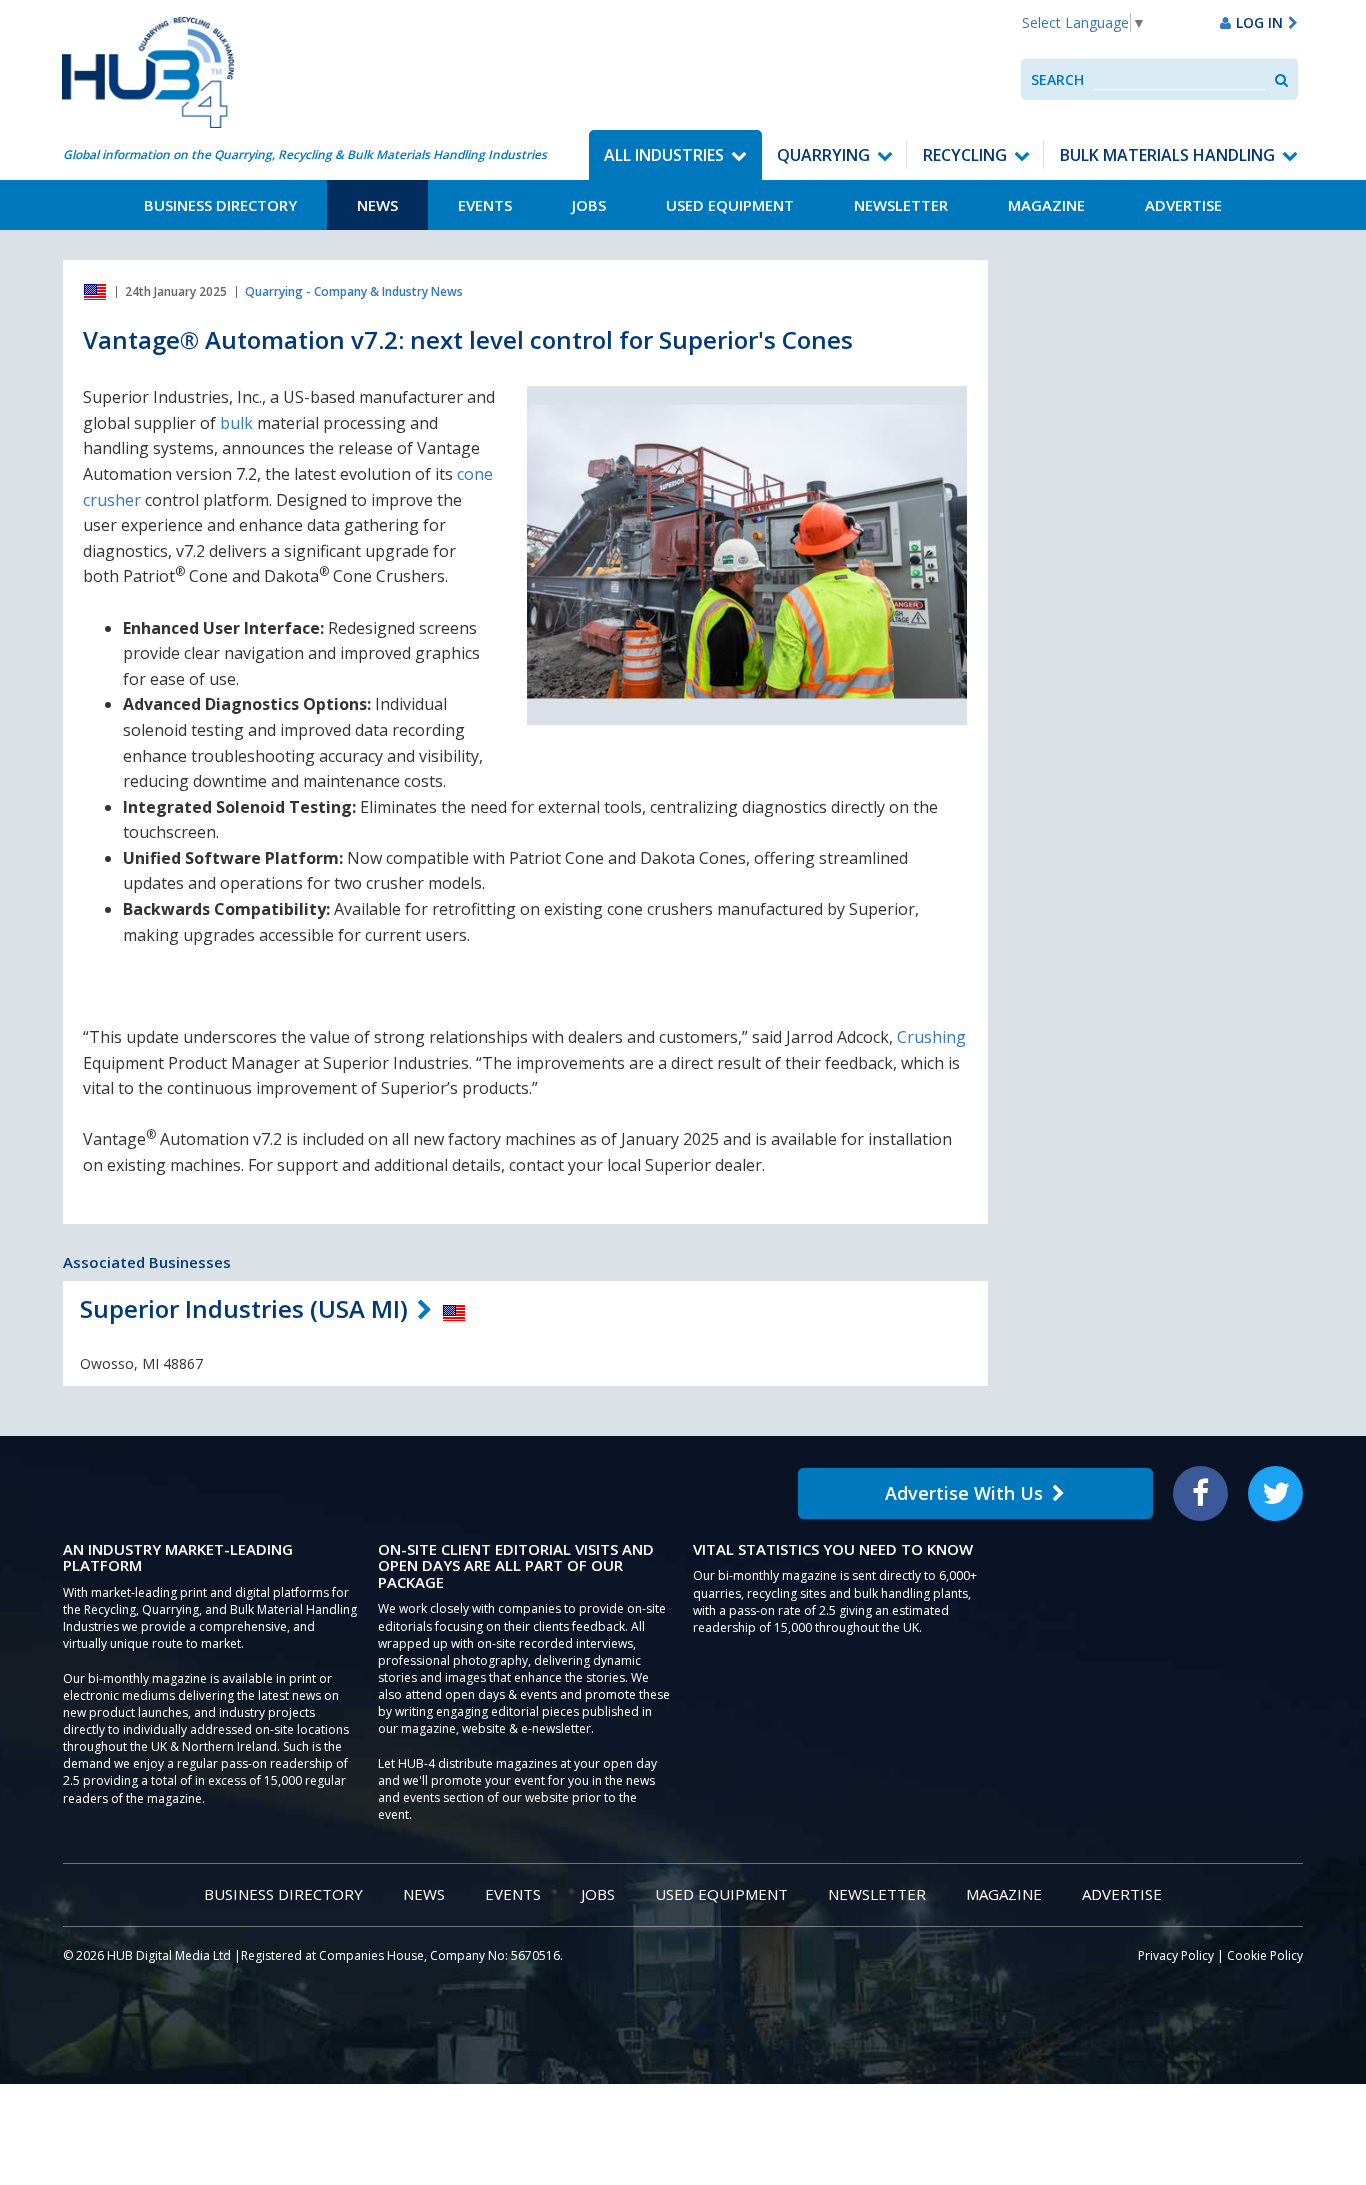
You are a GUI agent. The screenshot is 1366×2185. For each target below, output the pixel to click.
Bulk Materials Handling (1167, 155)
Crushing (931, 1037)
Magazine (1046, 205)
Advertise (1183, 205)
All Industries (664, 155)
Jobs (589, 205)
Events (485, 205)
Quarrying (823, 155)
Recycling (965, 155)
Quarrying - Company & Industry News (354, 291)
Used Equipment (730, 205)
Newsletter (901, 205)
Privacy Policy (1176, 1955)
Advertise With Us (964, 1493)
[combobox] (1179, 79)
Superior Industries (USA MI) (244, 1308)
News (377, 205)
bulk (236, 423)
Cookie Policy (1265, 1955)
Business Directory (220, 205)
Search (1057, 79)
